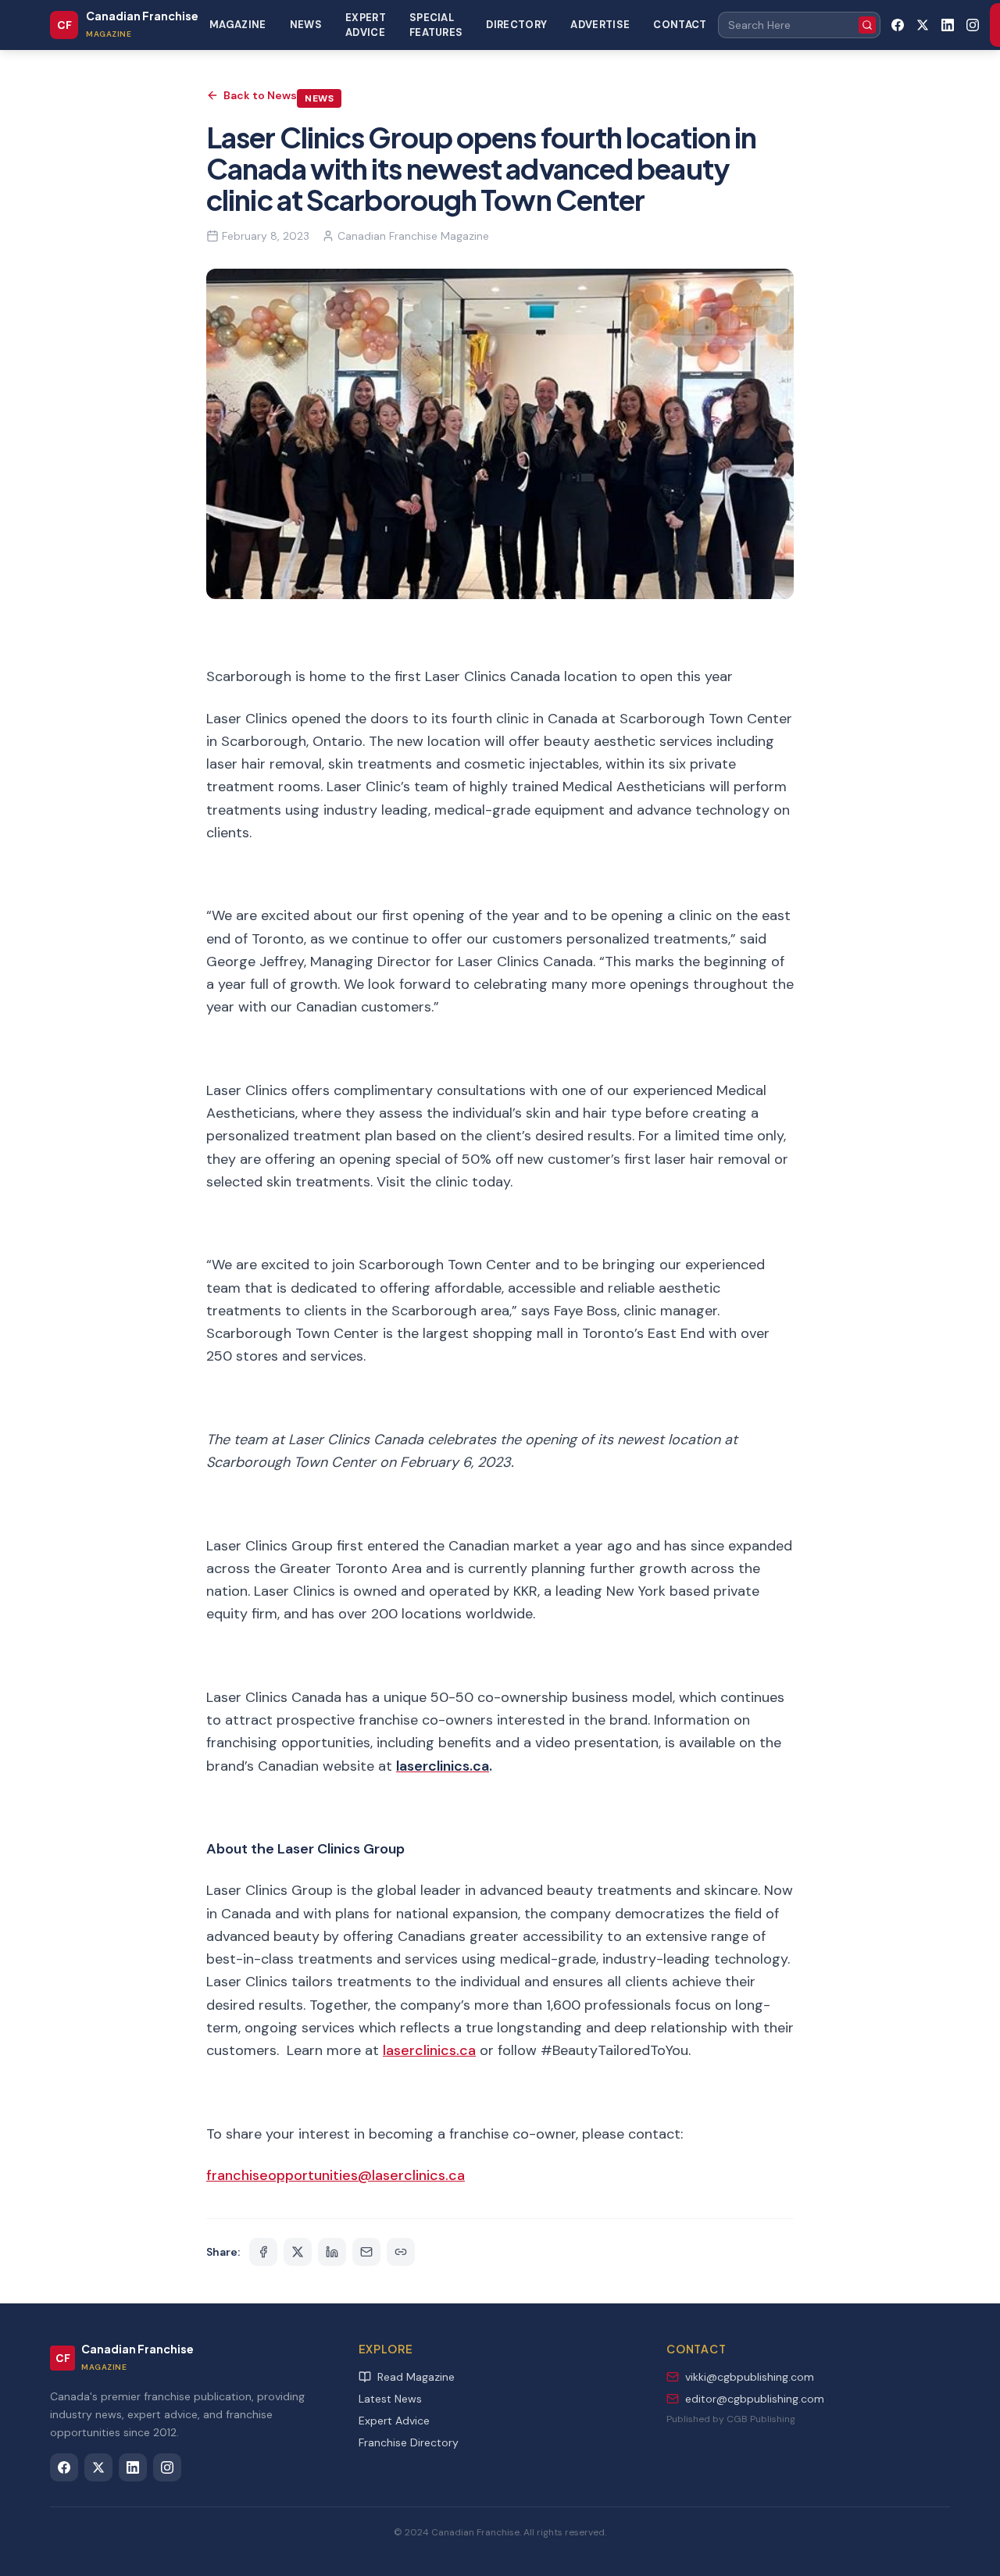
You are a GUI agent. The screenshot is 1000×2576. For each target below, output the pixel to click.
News (306, 25)
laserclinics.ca (429, 2050)
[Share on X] (298, 2252)
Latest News (390, 2399)
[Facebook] (898, 25)
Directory (516, 25)
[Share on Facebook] (263, 2252)
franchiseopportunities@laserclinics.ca (336, 2175)
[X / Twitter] (923, 25)
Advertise (600, 25)
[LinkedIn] (948, 25)
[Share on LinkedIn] (332, 2252)
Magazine (238, 25)
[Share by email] (366, 2252)
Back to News (260, 95)
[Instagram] (973, 25)
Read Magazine (416, 2377)
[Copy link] (401, 2252)
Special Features (436, 25)
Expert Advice (366, 25)
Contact (680, 25)
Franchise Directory (409, 2442)
